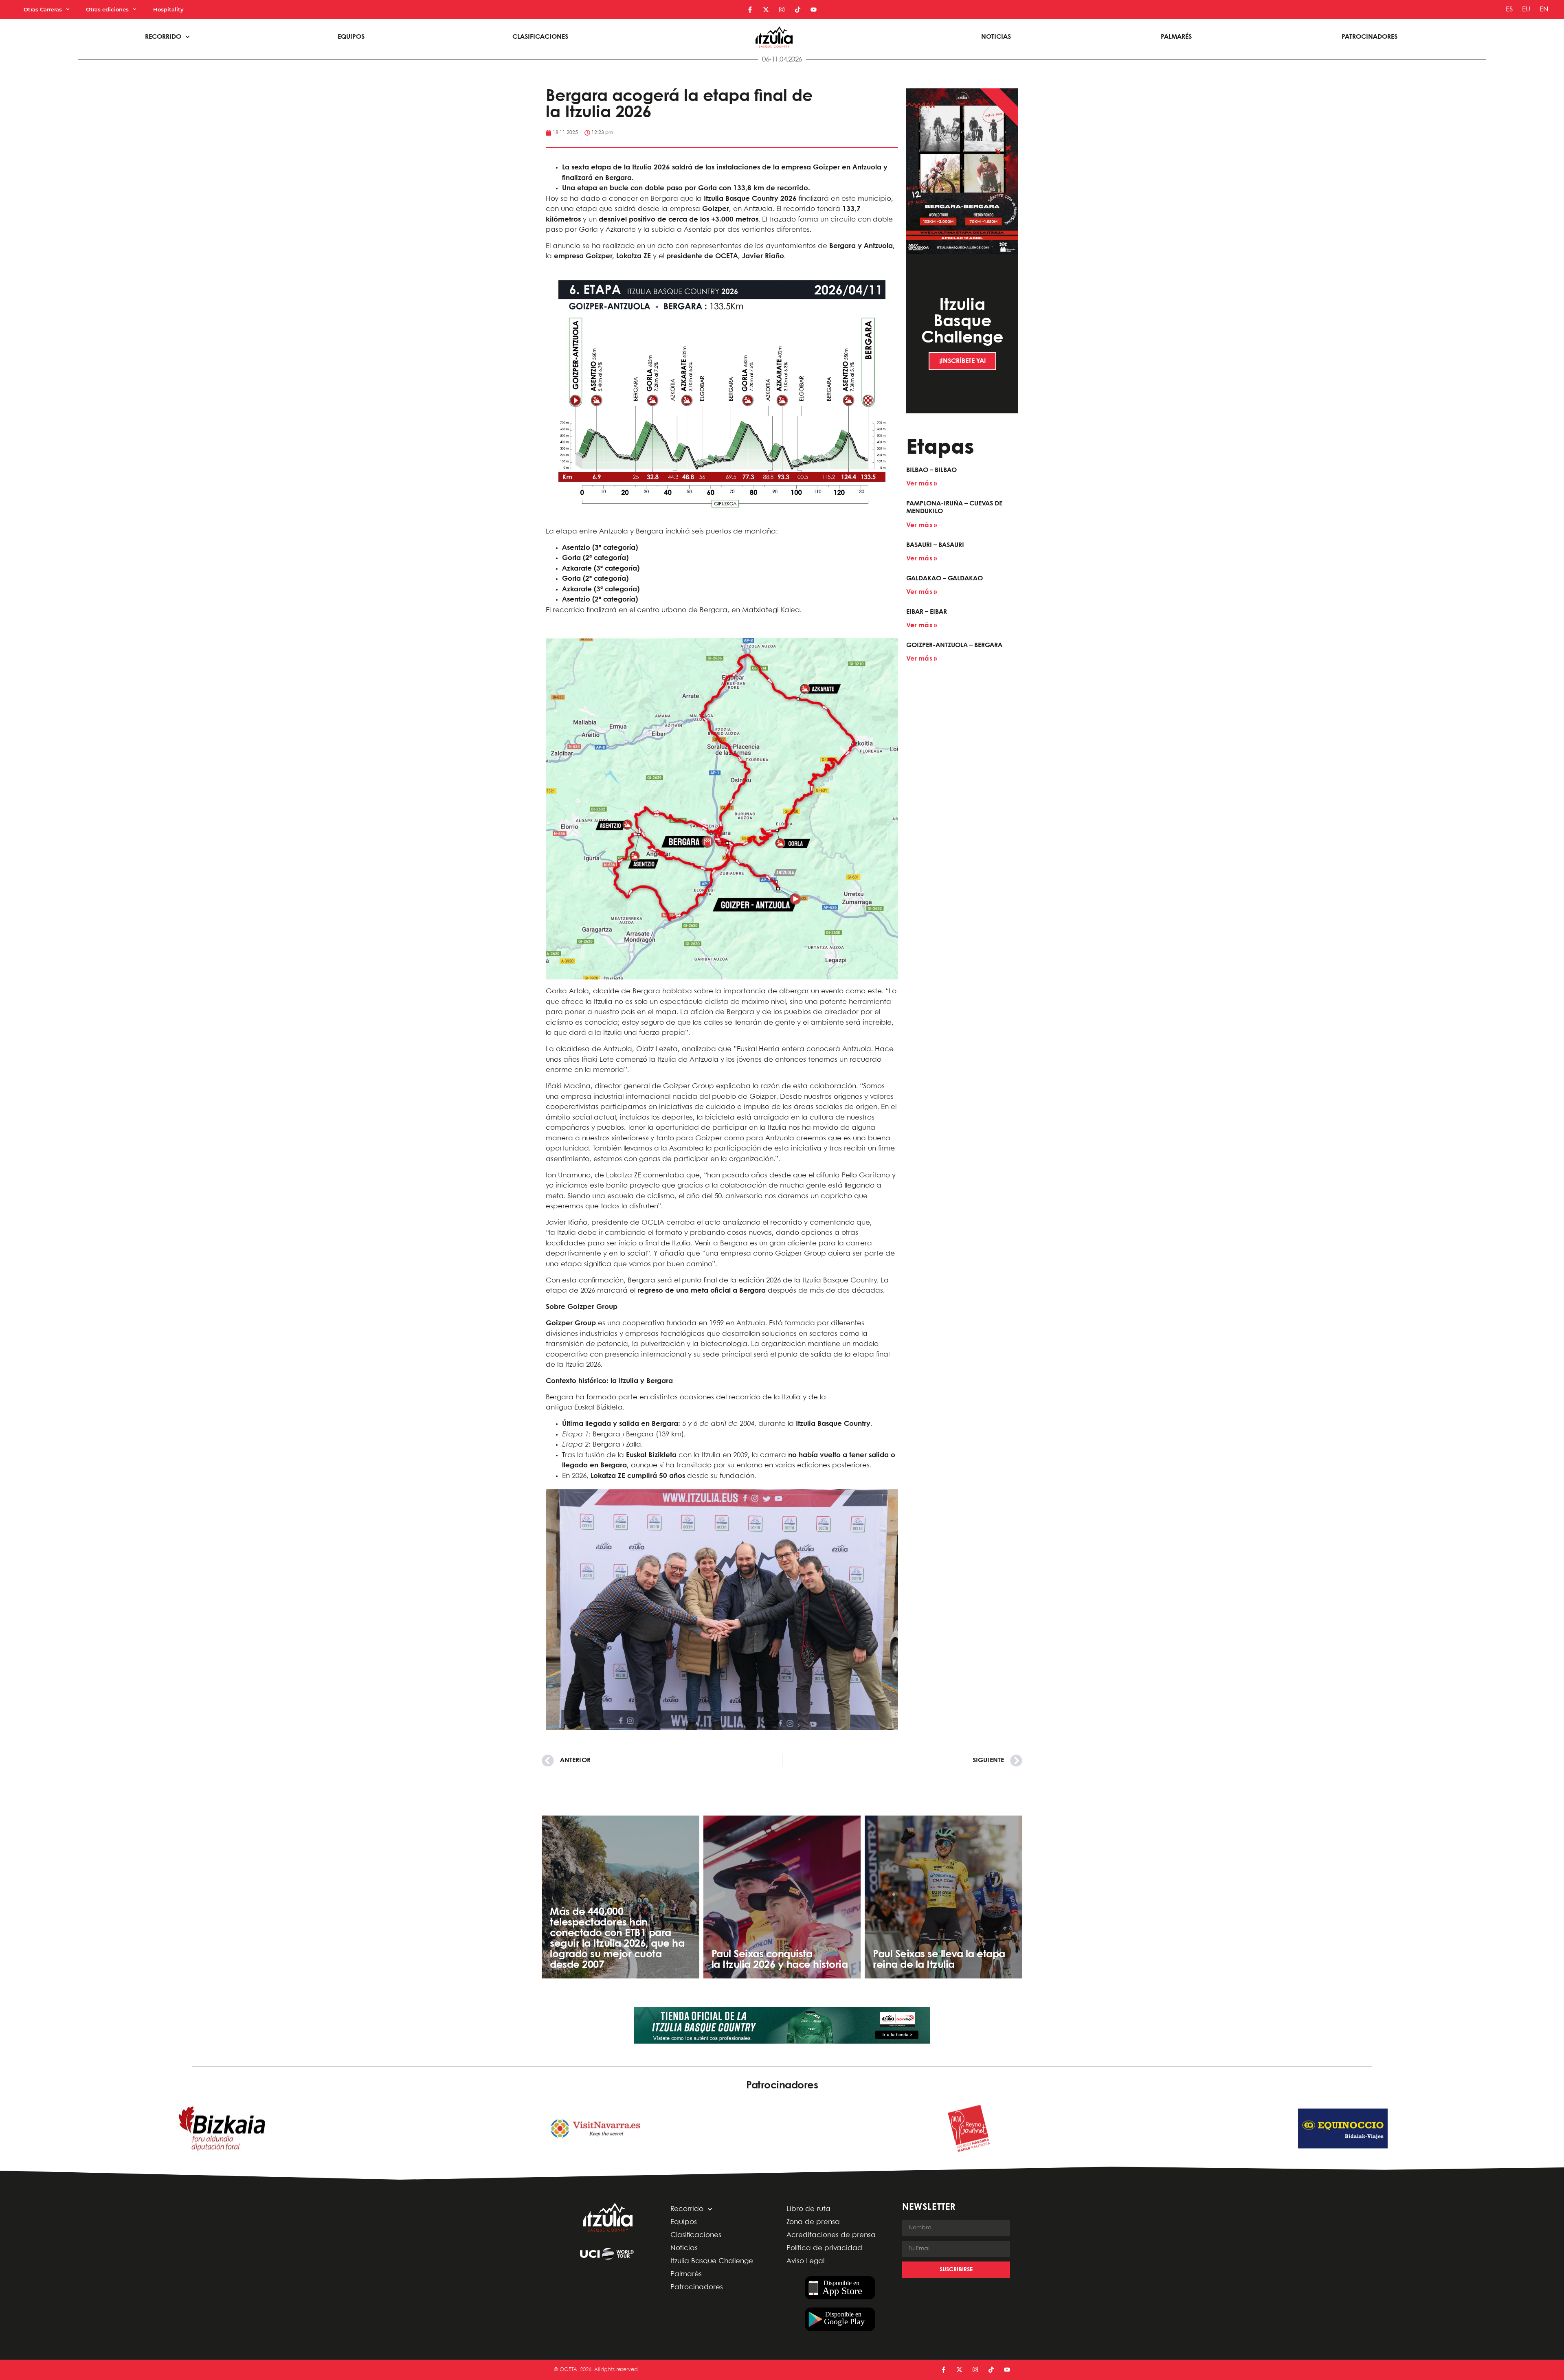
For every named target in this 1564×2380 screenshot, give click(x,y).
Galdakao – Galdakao (945, 579)
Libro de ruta (808, 2209)
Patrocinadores (1370, 37)
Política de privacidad (824, 2248)
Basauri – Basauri (935, 545)
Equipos (351, 37)
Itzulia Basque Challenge (712, 2261)
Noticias (996, 37)
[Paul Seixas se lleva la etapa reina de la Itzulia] (943, 1897)
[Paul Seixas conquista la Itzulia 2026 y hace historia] (782, 1897)
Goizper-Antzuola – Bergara (954, 645)
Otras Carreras (43, 9)
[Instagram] (782, 10)
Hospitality (168, 9)
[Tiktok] (798, 10)
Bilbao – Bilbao (931, 470)
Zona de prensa (813, 2222)
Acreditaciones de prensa (831, 2235)
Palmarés (1176, 37)
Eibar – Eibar (927, 612)
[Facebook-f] (750, 10)
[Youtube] (814, 10)
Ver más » (921, 484)
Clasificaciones (540, 37)
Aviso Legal (805, 2261)
